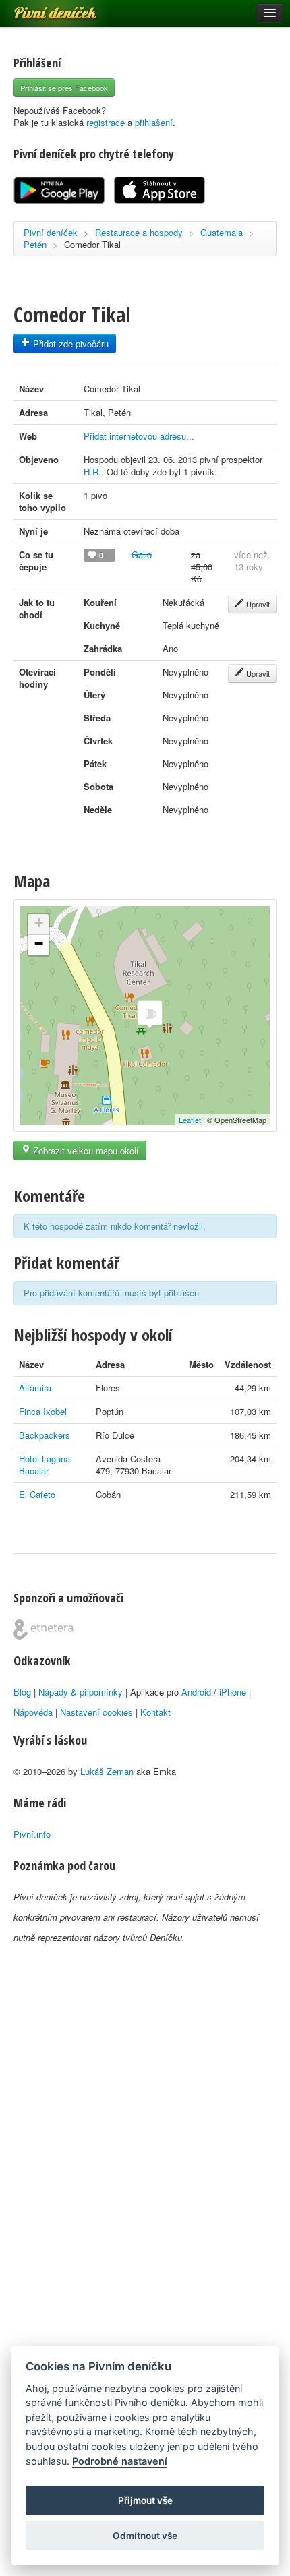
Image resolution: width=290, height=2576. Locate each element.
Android (196, 1692)
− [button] (39, 943)
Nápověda (33, 1712)
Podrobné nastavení (120, 2461)
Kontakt (155, 1712)
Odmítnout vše (145, 2536)
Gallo (142, 555)
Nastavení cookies (96, 1712)
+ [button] (39, 923)
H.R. (92, 472)
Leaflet (190, 1120)
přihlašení (154, 122)
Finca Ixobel (43, 1411)
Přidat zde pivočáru (69, 343)
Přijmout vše (145, 2500)
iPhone (233, 1692)
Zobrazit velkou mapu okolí (85, 1150)
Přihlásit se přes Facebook (64, 88)
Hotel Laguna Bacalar (45, 1465)
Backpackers (45, 1435)
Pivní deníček (40, 8)
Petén (35, 244)
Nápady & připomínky (81, 1692)
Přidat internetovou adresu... (139, 436)
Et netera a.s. (43, 1629)
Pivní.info (32, 1834)
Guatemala (222, 232)
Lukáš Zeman (107, 1771)
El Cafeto (37, 1494)
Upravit (257, 604)
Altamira (35, 1388)
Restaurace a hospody (139, 232)
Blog (22, 1692)
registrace (106, 122)
